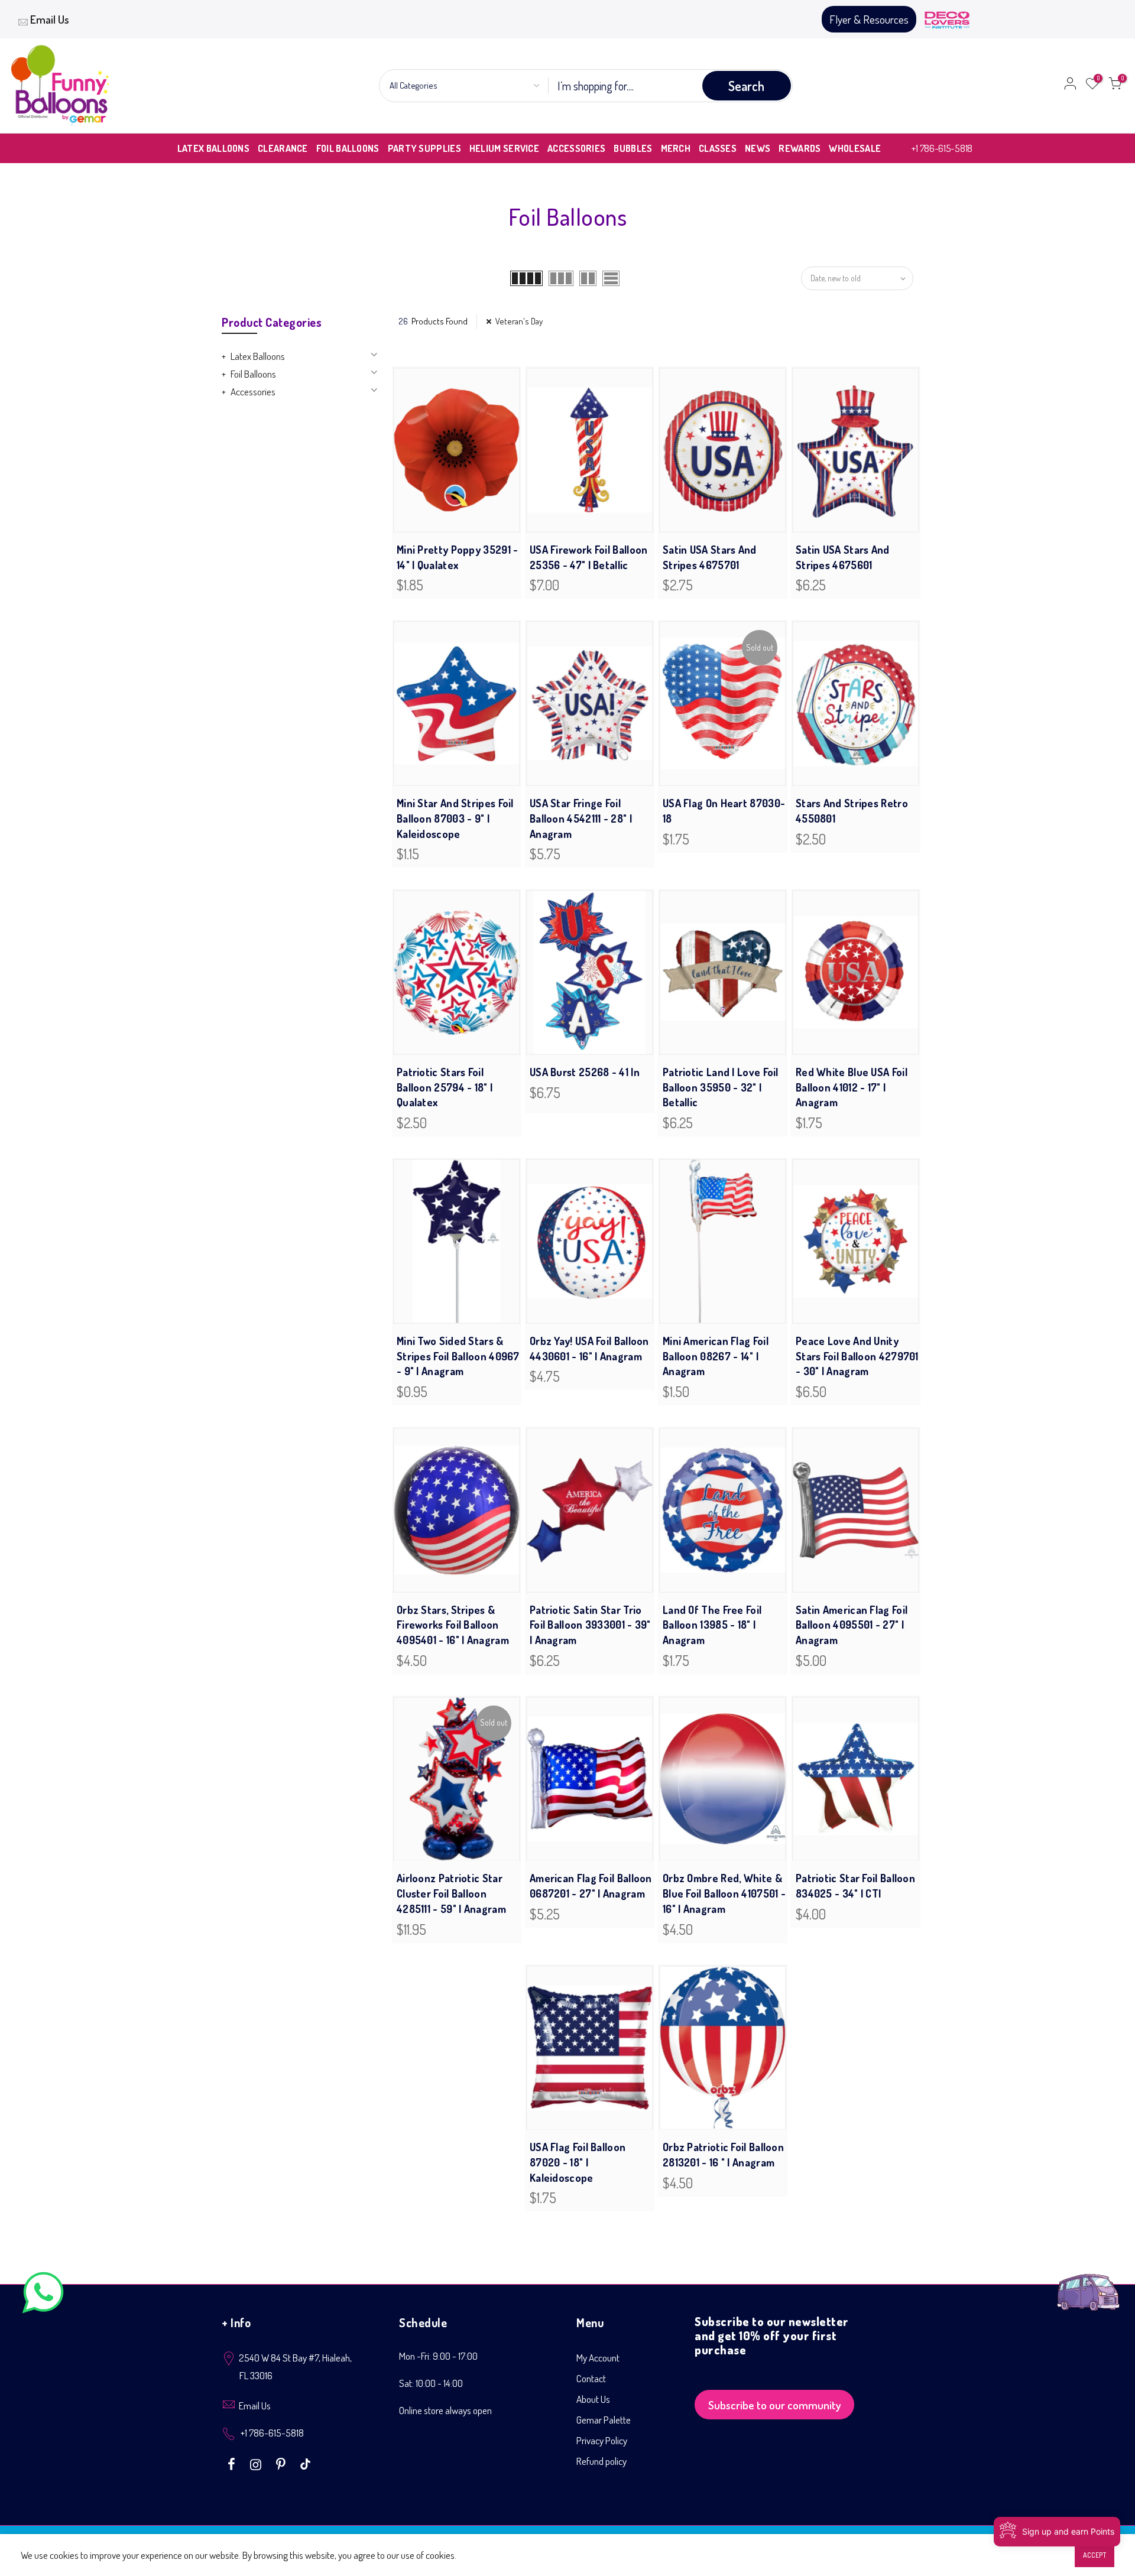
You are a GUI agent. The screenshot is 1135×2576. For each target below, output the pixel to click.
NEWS (758, 148)
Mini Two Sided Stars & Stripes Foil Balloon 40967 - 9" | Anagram (458, 1356)
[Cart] (1115, 86)
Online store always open (445, 2410)
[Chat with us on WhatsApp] (43, 2295)
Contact (591, 2378)
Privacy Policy (602, 2440)
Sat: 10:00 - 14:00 (431, 2383)
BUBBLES (633, 148)
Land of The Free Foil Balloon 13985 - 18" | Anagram (712, 1625)
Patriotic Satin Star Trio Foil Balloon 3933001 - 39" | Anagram (590, 1625)
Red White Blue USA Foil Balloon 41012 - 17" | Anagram (852, 1087)
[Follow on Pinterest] (282, 2463)
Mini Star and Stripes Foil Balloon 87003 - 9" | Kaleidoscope (455, 818)
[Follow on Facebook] (233, 2463)
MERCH (676, 148)
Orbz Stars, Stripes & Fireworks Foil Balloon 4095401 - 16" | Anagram (453, 1625)
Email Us (50, 19)
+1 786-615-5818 (942, 148)
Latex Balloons (258, 356)
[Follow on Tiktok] (305, 2463)
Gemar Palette (604, 2420)
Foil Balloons (253, 374)
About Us (593, 2399)
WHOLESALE (855, 148)
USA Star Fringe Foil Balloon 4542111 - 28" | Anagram (581, 818)
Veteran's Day (519, 321)
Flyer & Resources (869, 19)
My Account (598, 2358)
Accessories (253, 392)
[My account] (1070, 86)
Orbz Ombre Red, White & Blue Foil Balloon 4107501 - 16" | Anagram (724, 1893)
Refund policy (601, 2461)
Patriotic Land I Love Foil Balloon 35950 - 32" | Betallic (721, 1087)
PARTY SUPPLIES (424, 148)
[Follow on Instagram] (257, 2463)
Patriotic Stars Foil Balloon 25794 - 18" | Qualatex (445, 1087)
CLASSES (718, 148)
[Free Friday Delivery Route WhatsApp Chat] (1088, 2283)
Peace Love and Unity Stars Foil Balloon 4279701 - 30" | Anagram (857, 1356)
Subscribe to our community (775, 2405)
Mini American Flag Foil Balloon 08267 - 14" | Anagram (716, 1356)
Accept (1095, 2555)
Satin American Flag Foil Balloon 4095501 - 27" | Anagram (852, 1625)
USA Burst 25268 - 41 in (585, 1072)
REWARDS (800, 148)
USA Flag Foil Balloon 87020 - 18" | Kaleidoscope (578, 2162)
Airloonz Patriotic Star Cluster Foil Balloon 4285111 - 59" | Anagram (451, 1893)
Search (746, 86)
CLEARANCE (283, 148)
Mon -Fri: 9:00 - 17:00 (438, 2356)
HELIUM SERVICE (504, 148)
